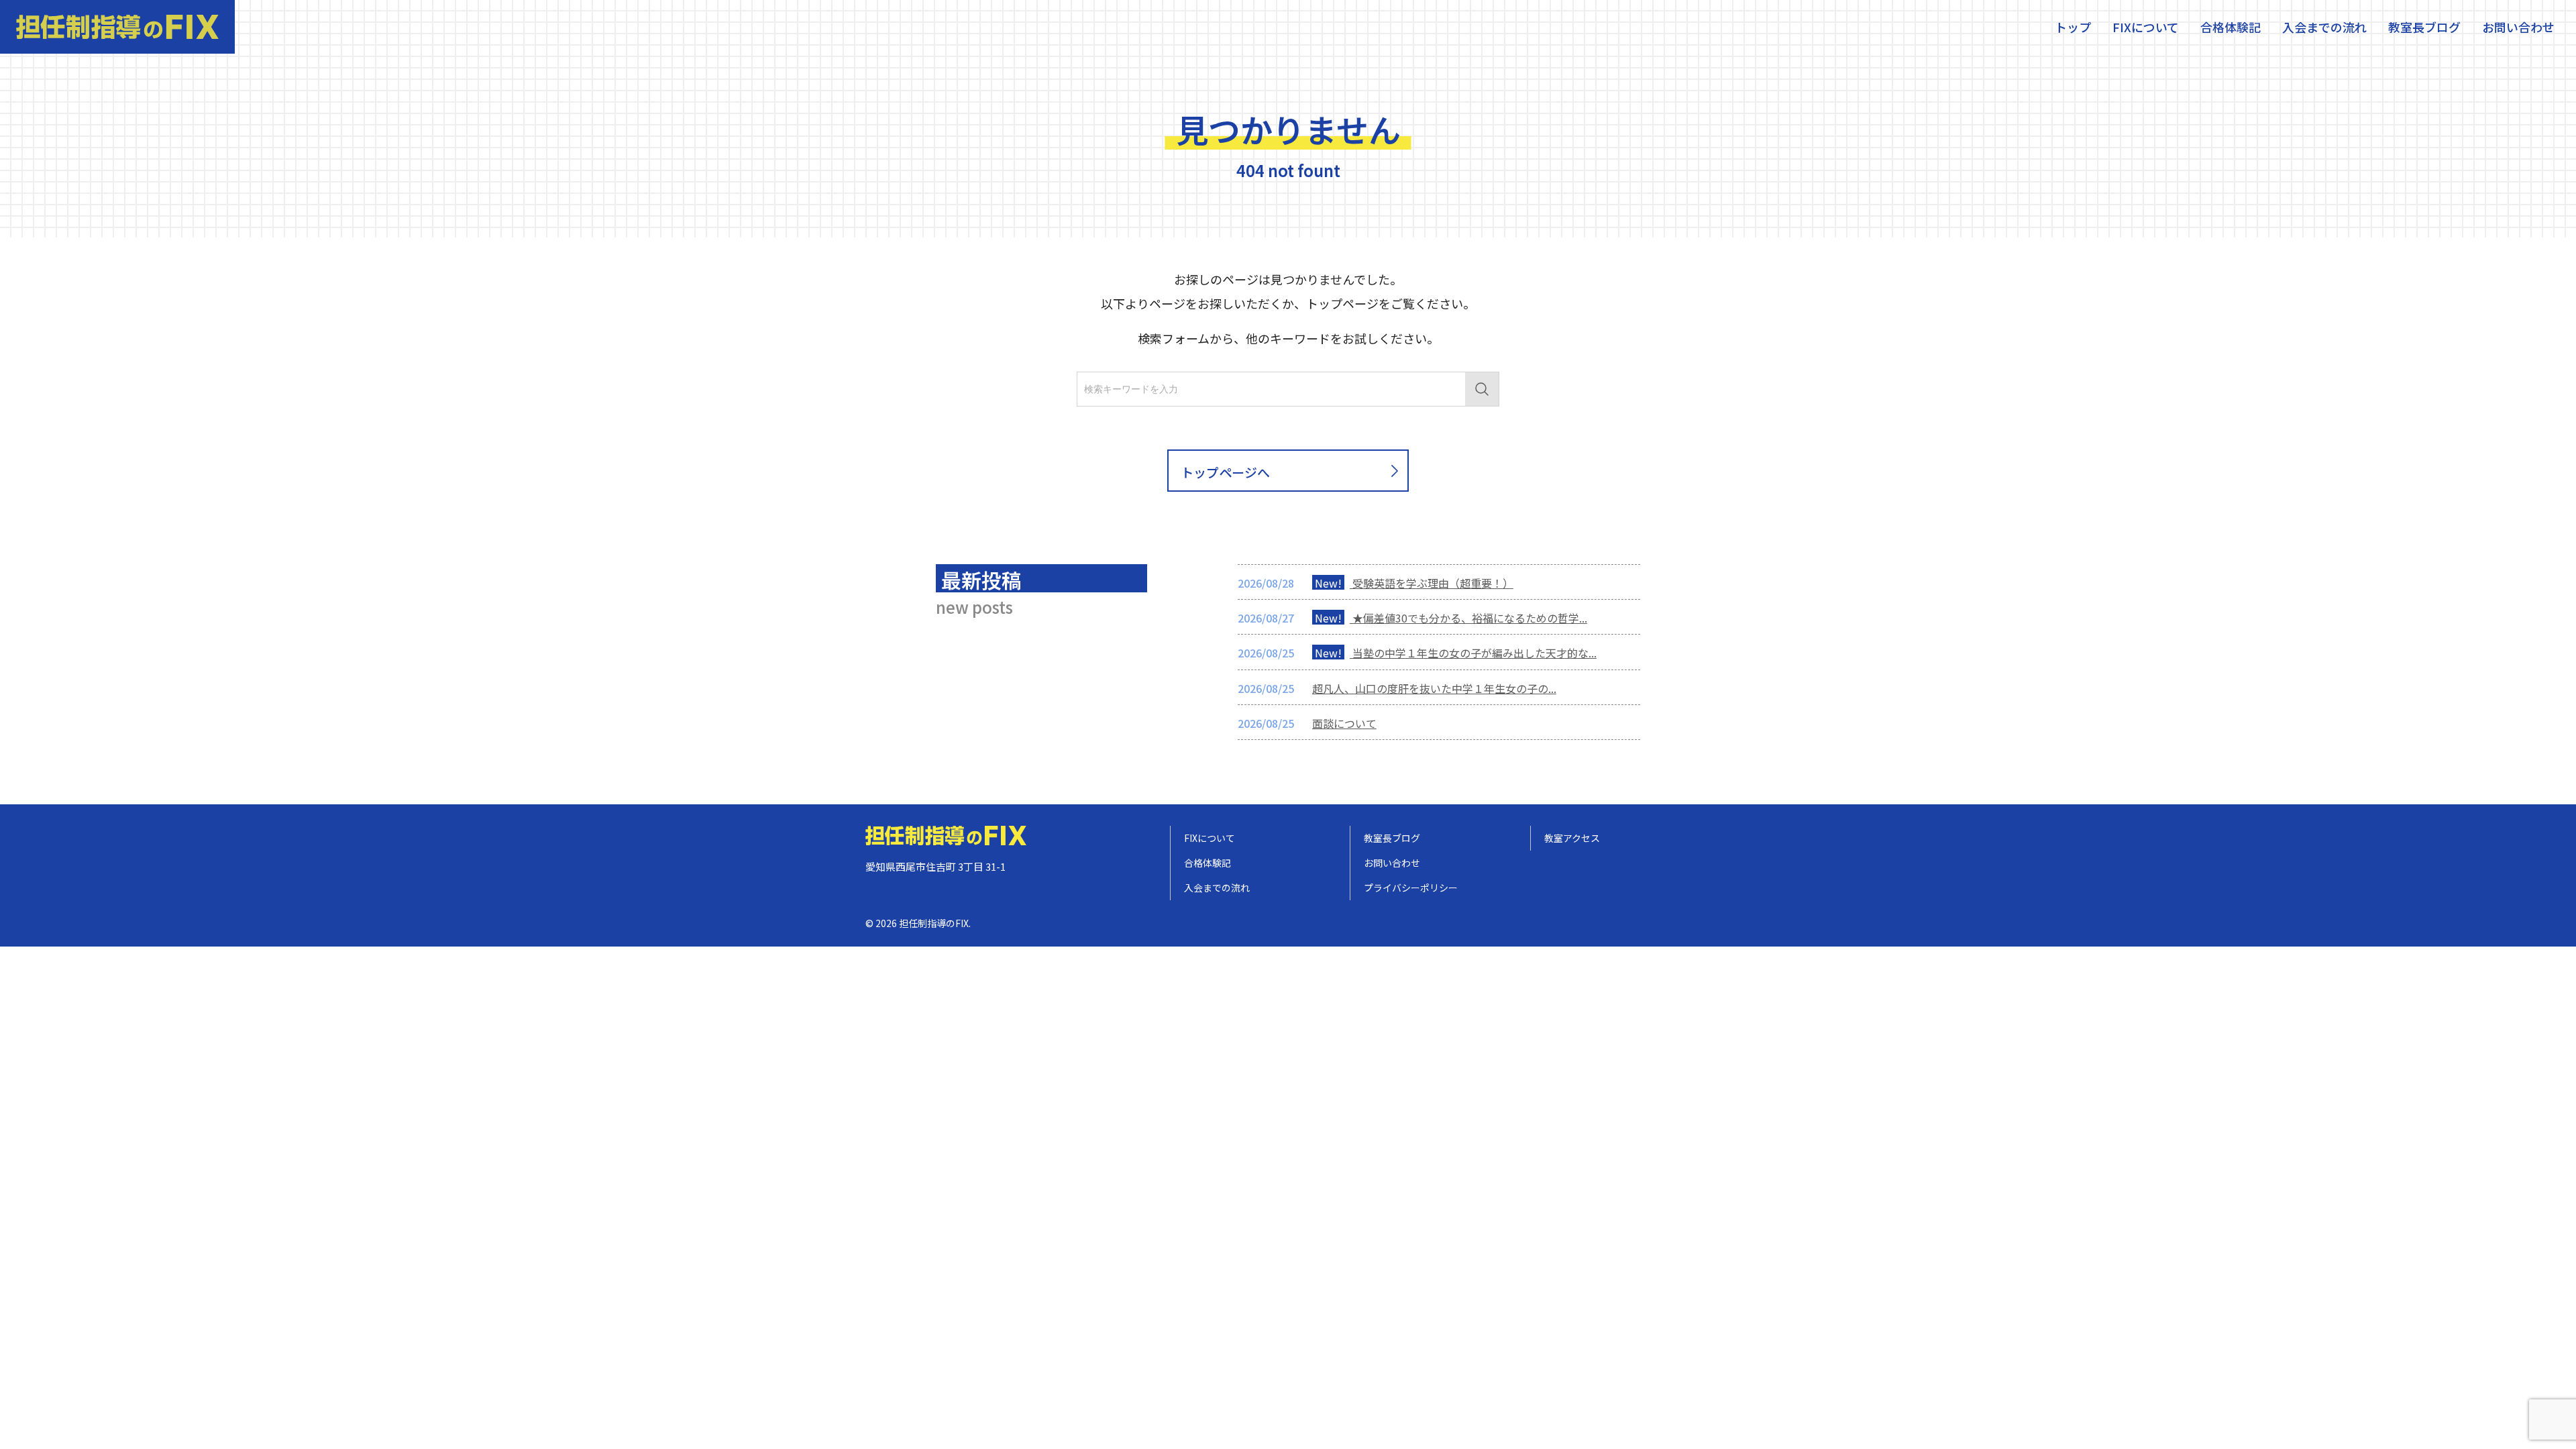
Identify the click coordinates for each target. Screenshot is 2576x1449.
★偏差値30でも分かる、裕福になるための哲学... (1451, 618)
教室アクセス (1572, 838)
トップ (2073, 27)
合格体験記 (2231, 27)
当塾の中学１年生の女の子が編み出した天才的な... (1456, 653)
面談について (1344, 723)
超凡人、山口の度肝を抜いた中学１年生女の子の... (1434, 688)
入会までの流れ (2324, 27)
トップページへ (1225, 472)
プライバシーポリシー (1411, 888)
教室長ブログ (2424, 27)
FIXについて (2146, 27)
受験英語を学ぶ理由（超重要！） (1414, 583)
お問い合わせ (2518, 27)
